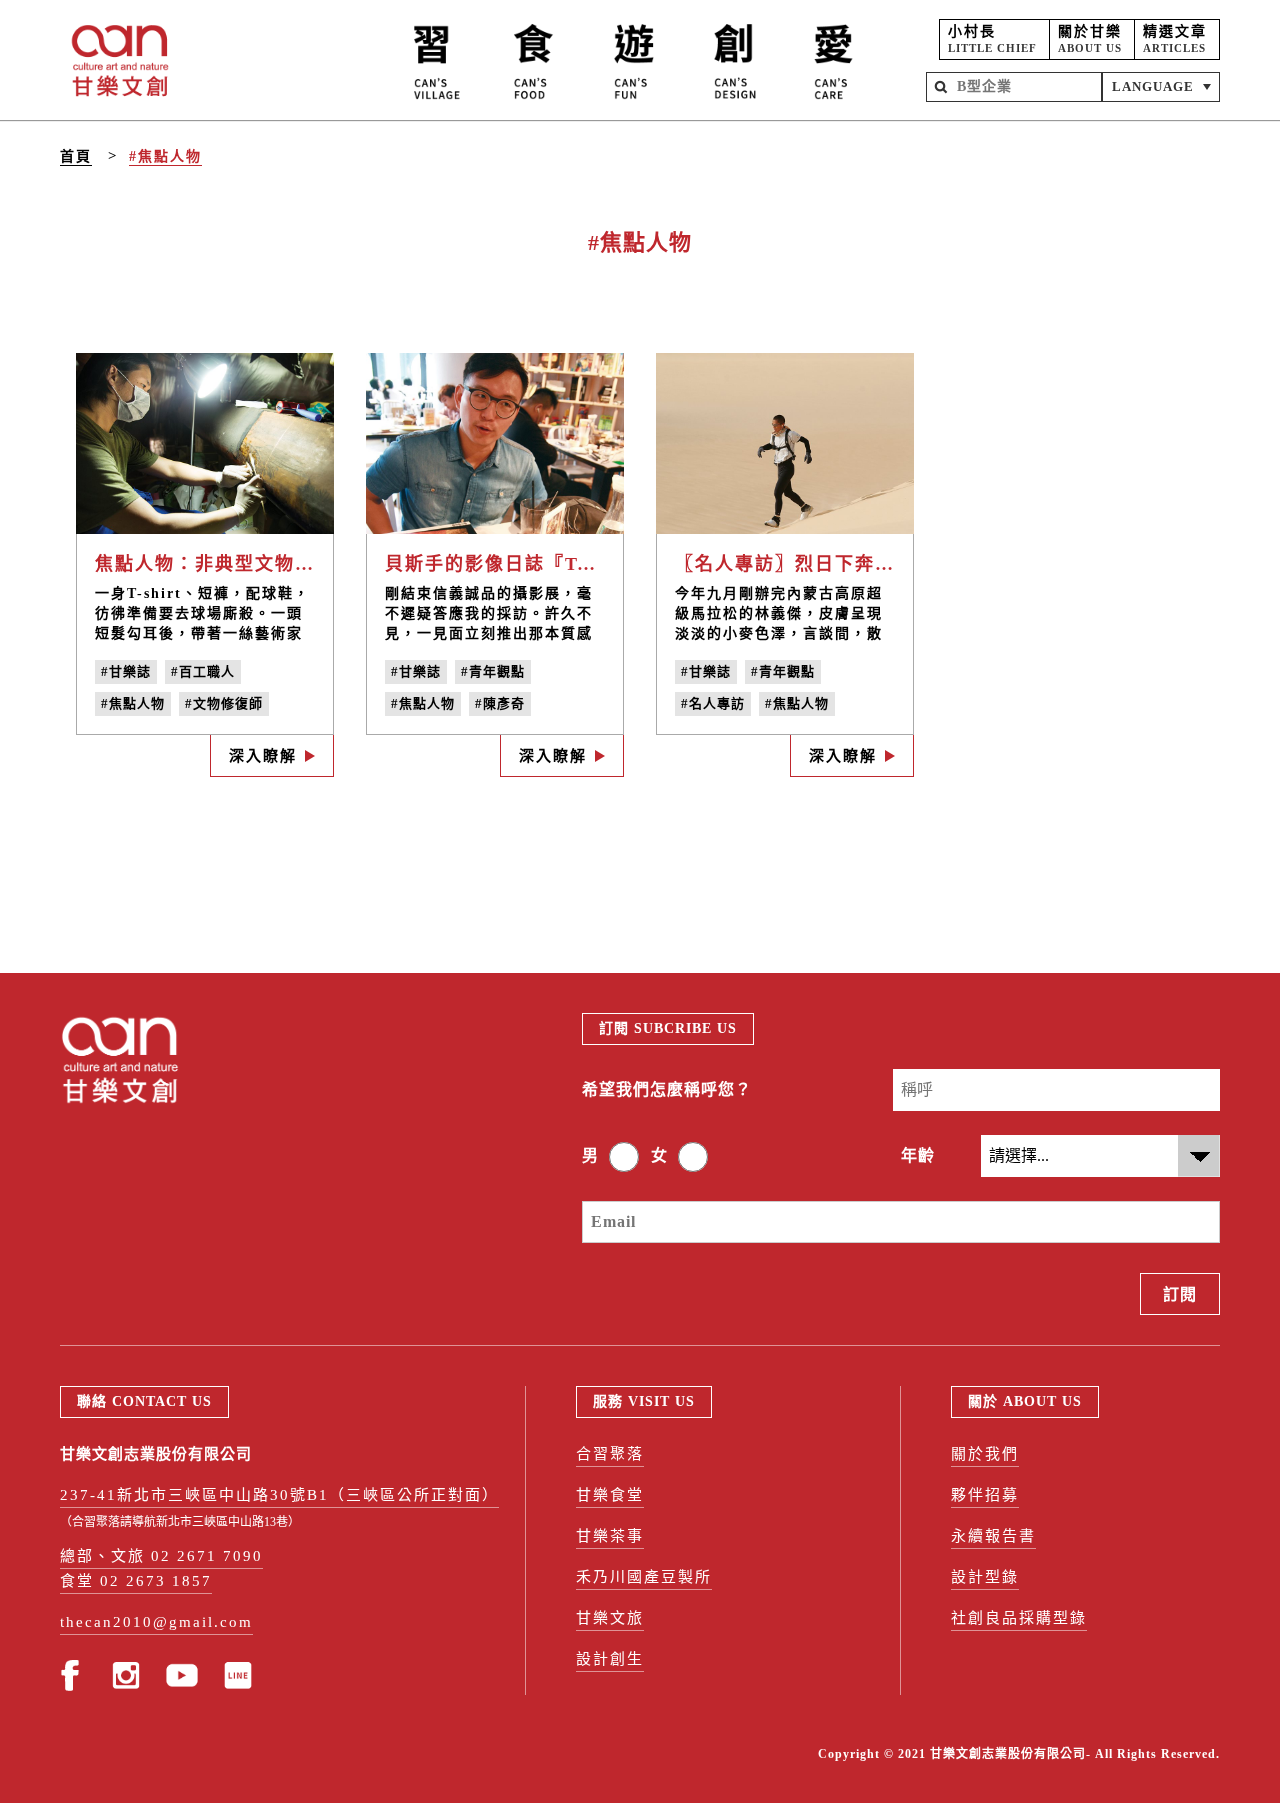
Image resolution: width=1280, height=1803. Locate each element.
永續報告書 (993, 1536)
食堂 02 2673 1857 (136, 1581)
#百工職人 (203, 671)
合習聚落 (610, 1454)
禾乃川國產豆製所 (644, 1577)
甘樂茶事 (610, 1536)
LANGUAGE (1153, 86)
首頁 (76, 156)
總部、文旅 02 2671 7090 (161, 1556)
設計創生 (610, 1659)
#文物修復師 (224, 703)
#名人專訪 (713, 703)
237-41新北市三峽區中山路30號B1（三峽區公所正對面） (279, 1495)
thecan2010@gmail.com (156, 1622)
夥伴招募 (985, 1495)
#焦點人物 (165, 156)
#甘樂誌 (126, 671)
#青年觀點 (493, 671)
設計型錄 (985, 1577)
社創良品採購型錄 (1019, 1618)
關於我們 (985, 1454)
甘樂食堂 (610, 1495)
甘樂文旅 (610, 1618)
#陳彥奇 (500, 703)
